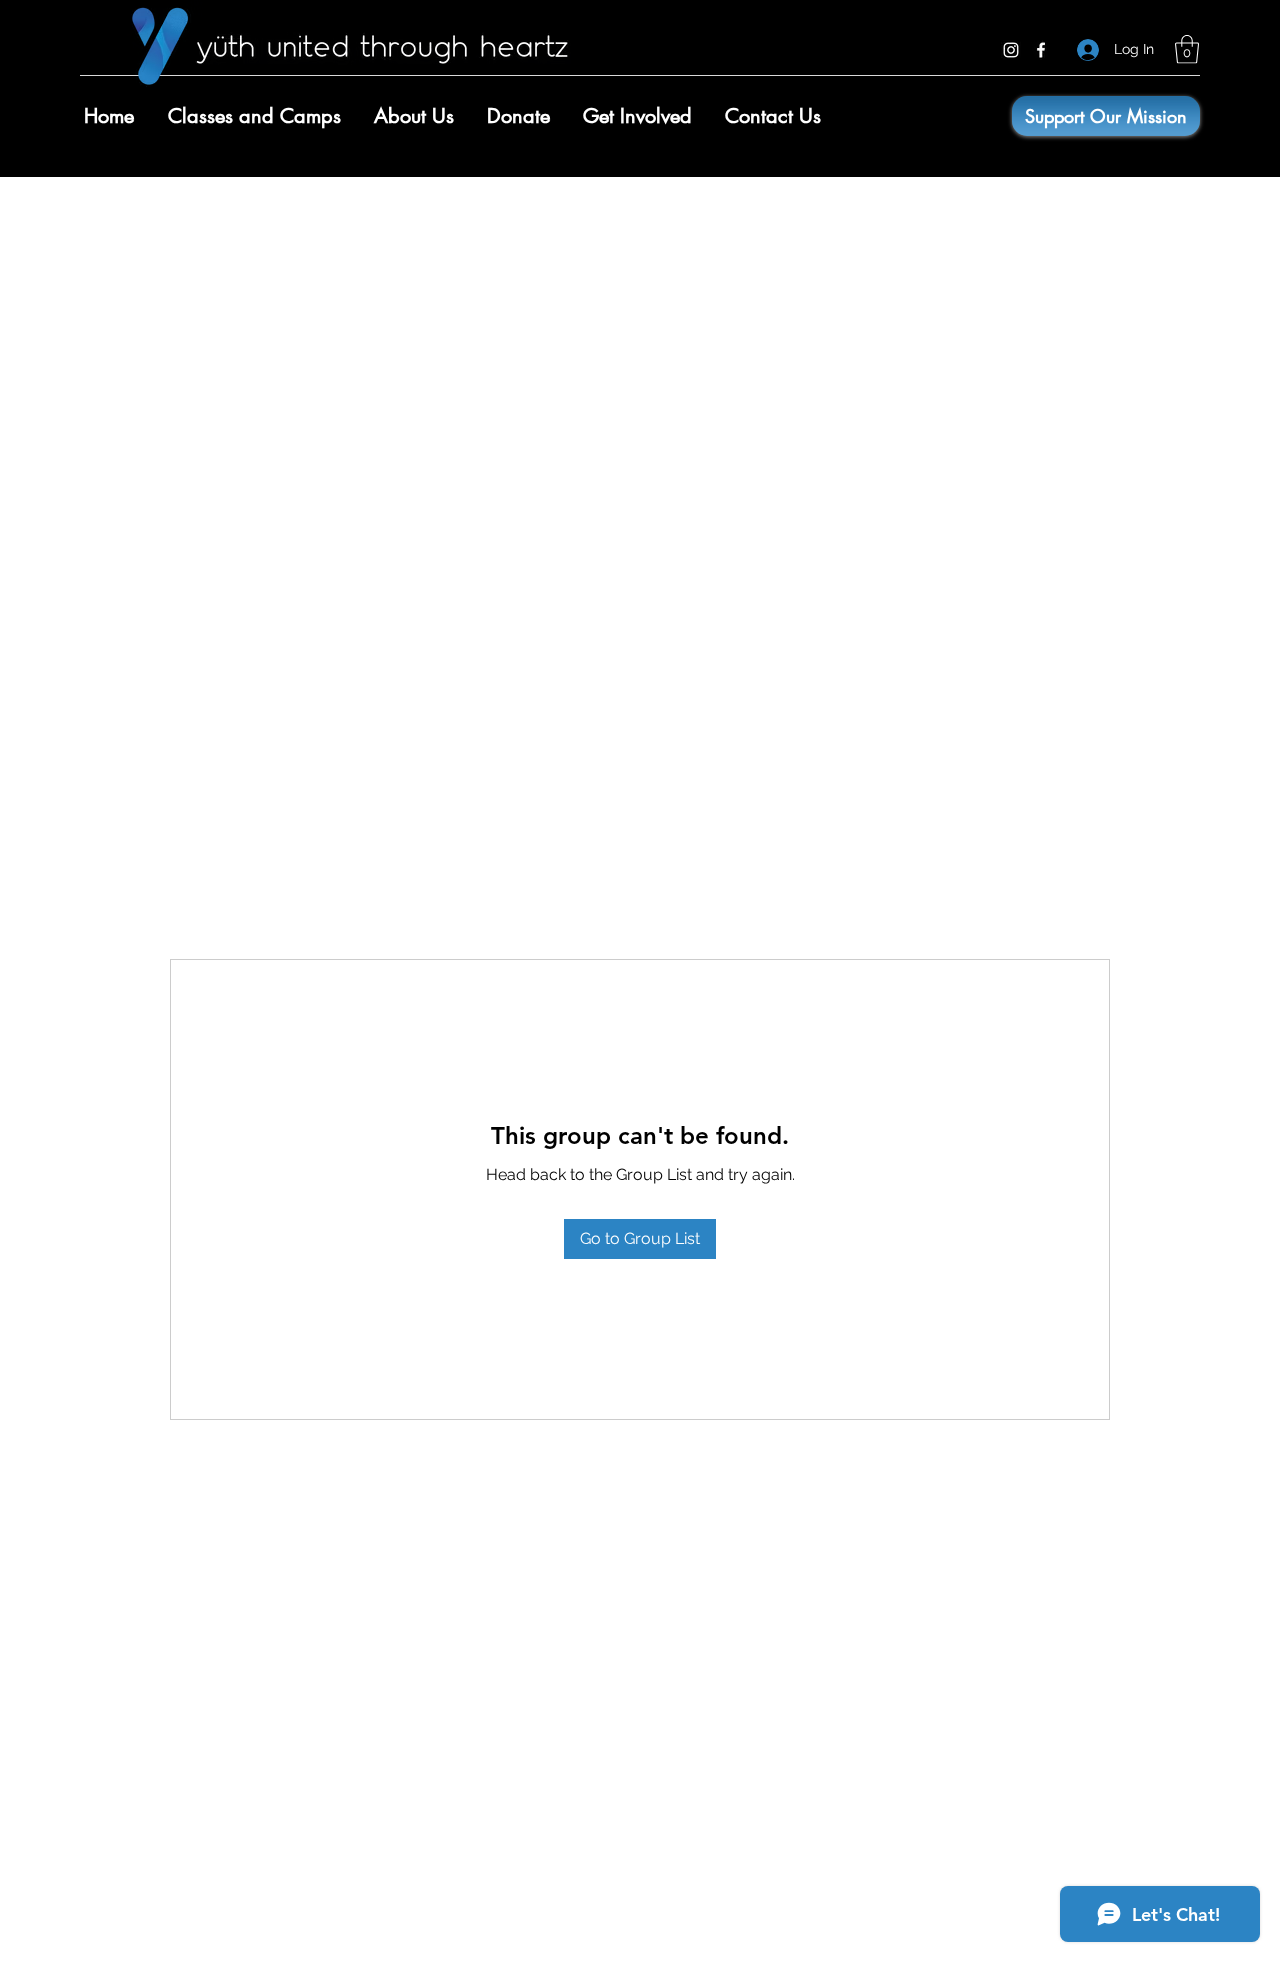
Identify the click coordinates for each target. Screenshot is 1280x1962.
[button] (1187, 49)
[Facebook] (1041, 50)
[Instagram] (1011, 50)
